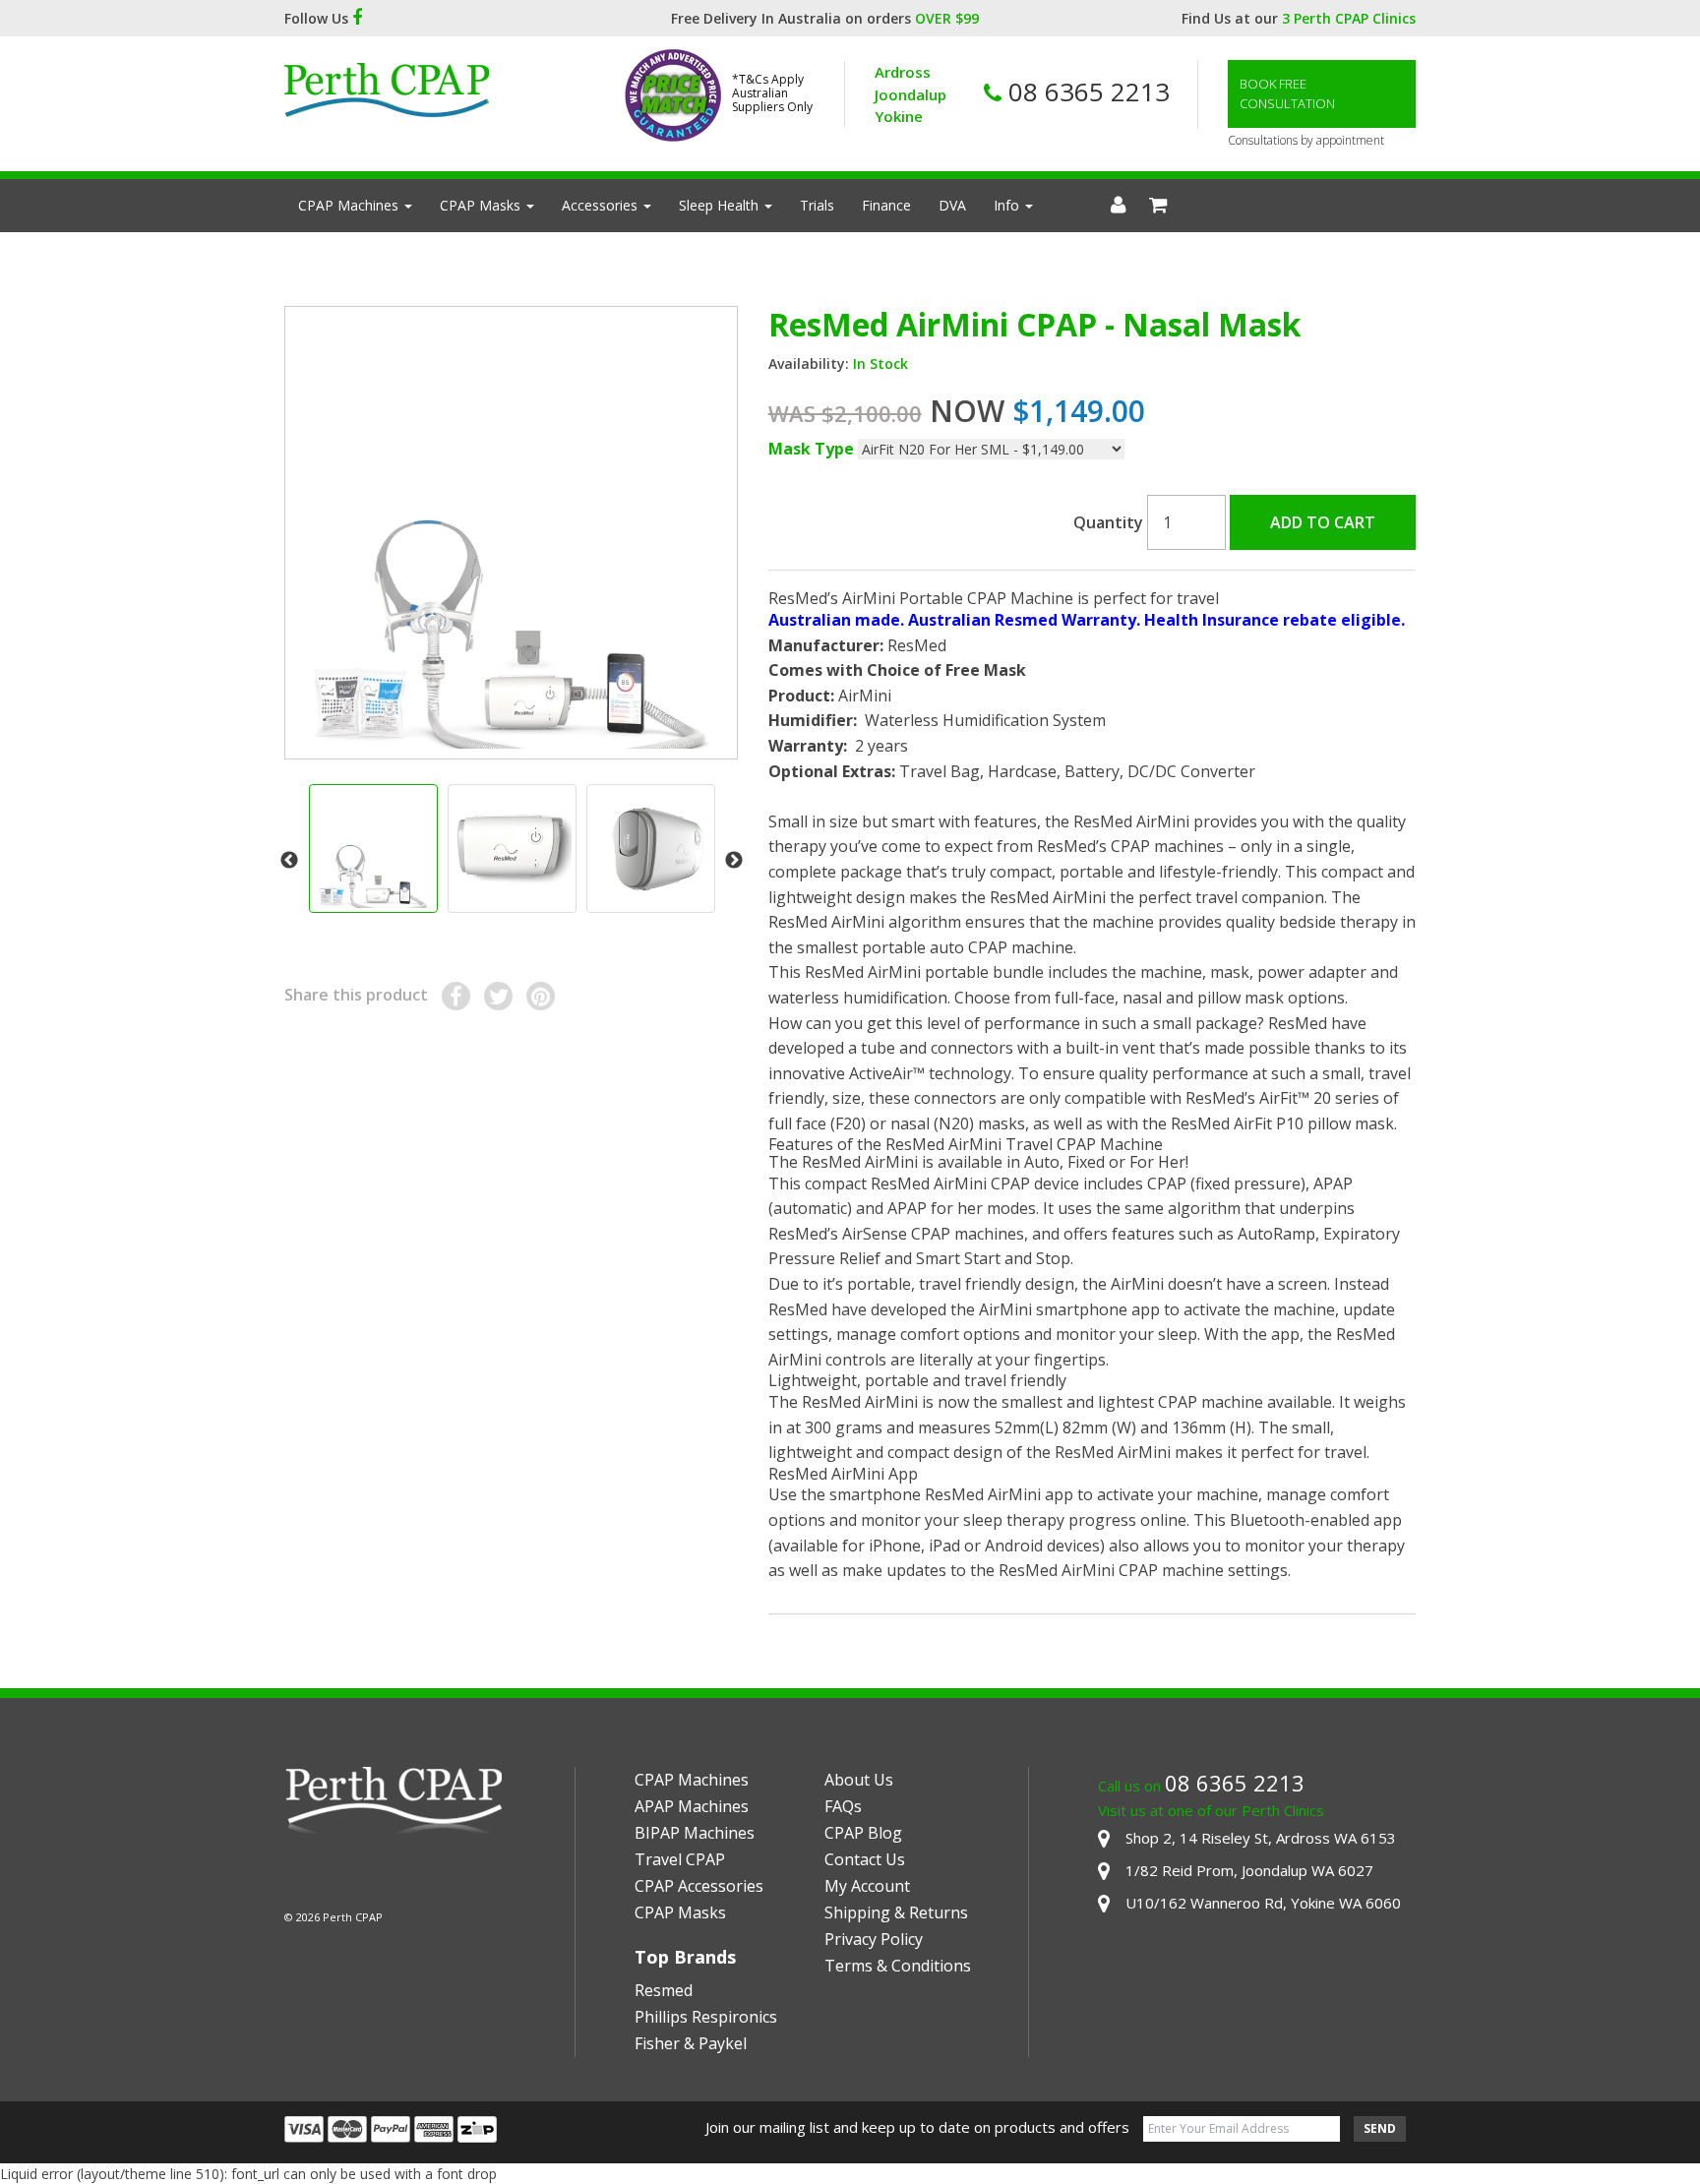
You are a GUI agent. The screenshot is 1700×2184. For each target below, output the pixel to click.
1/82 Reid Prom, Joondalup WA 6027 (1249, 1870)
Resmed (664, 1990)
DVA (952, 205)
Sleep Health (721, 205)
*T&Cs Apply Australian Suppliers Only (772, 94)
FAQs (843, 1806)
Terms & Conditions (898, 1966)
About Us (859, 1780)
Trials (817, 205)
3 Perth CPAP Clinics (1349, 18)
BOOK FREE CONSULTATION (1287, 93)
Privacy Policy (874, 1939)
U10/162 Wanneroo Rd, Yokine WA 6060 (1263, 1903)
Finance (886, 205)
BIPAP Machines (695, 1833)
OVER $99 (947, 18)
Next (734, 861)
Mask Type (811, 449)
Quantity (1108, 522)
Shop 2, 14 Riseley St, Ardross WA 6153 (1261, 1838)
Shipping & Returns (896, 1912)
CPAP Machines (350, 205)
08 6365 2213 (1086, 91)
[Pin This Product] (541, 996)
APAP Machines (692, 1806)
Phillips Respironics (706, 2017)
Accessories (602, 205)
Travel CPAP (680, 1859)
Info (1008, 205)
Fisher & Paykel (691, 2043)
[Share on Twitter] (498, 996)
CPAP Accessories (699, 1886)
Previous (289, 861)
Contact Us (865, 1859)
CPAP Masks (482, 205)
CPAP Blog (863, 1833)
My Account (867, 1886)
